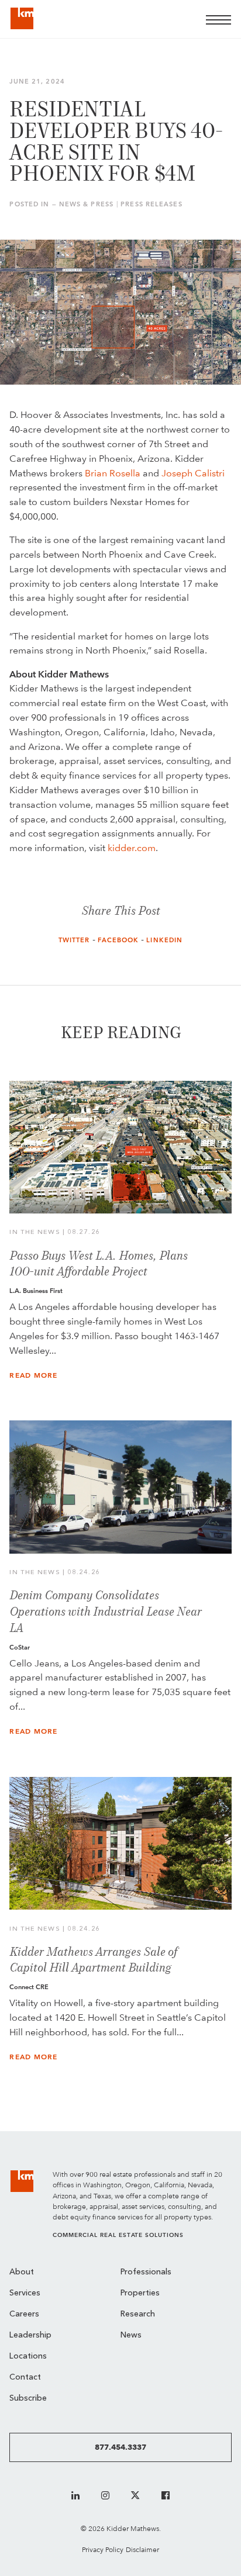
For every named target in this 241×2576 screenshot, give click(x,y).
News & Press (86, 204)
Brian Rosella (113, 473)
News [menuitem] (131, 2335)
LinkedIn (164, 940)
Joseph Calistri (193, 473)
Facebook (118, 940)
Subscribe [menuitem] (28, 2399)
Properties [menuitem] (140, 2293)
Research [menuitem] (138, 2314)
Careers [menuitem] (24, 2314)
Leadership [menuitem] (30, 2335)
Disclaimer (142, 2549)
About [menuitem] (22, 2272)
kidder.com (132, 848)
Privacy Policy (103, 2549)
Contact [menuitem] (25, 2378)
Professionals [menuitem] (146, 2272)
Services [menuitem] (25, 2293)
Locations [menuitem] (28, 2357)
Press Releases (151, 204)
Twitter (74, 940)
